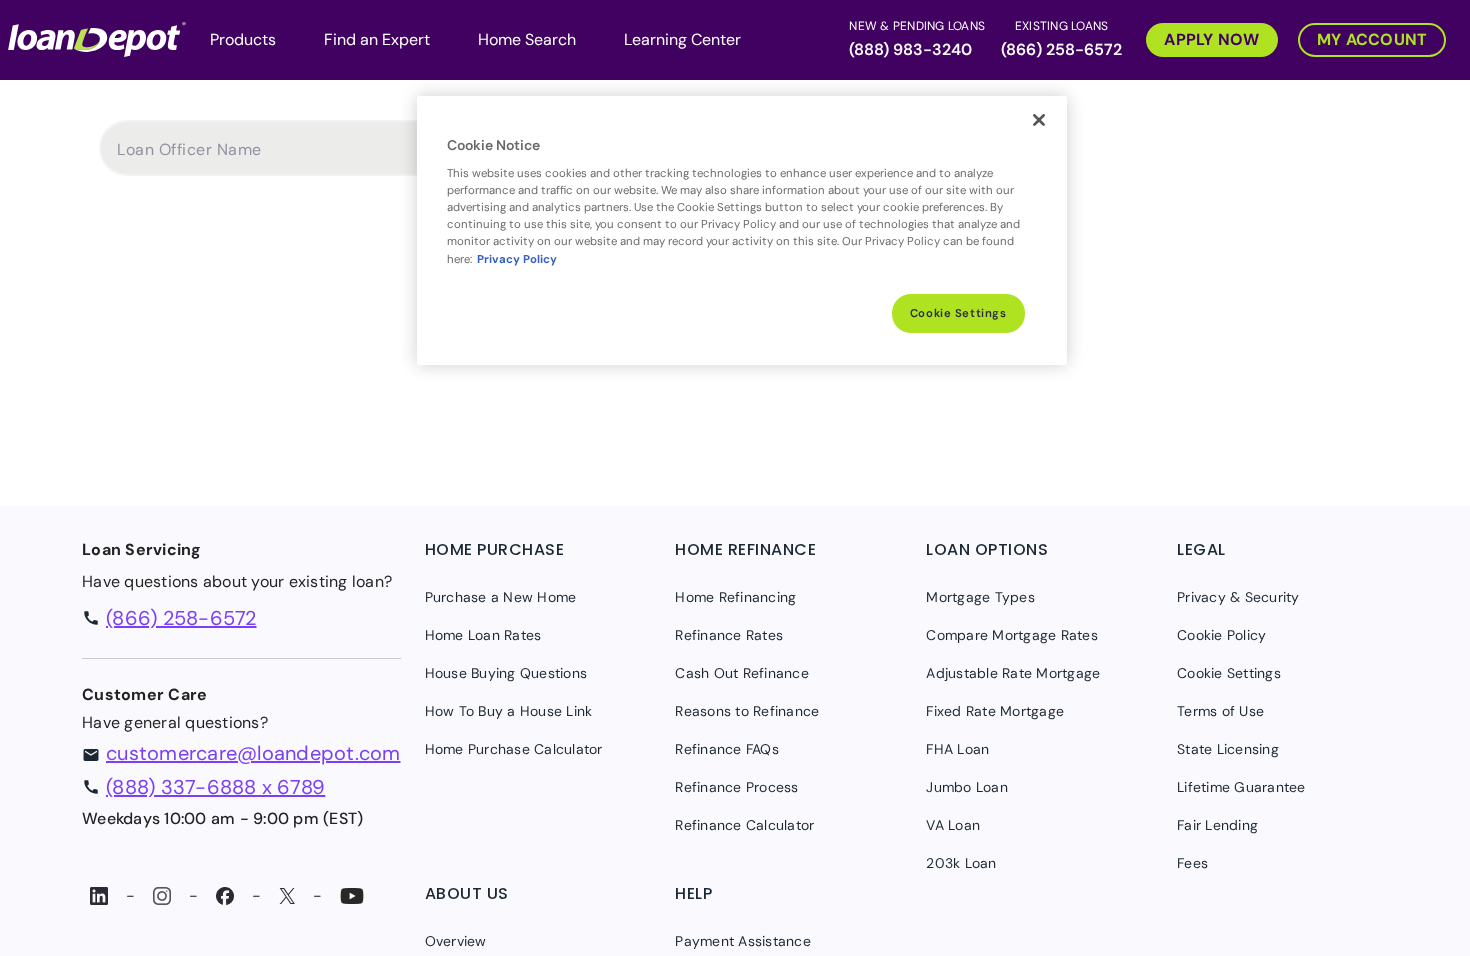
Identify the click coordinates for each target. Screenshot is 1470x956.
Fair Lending (1217, 825)
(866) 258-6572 (1061, 49)
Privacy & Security (1238, 597)
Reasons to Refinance (747, 711)
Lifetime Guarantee (1241, 787)
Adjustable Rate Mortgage (1013, 673)
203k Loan (961, 863)
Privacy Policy (517, 259)
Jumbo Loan (967, 787)
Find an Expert (377, 39)
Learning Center (682, 39)
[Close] (1039, 120)
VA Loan (953, 825)
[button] (1206, 37)
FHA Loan (957, 749)
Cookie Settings (958, 313)
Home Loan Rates (483, 635)
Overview (456, 941)
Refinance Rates (729, 635)
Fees (1192, 863)
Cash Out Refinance (742, 673)
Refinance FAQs (727, 749)
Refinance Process (736, 787)
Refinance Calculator (744, 825)
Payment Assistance (743, 941)
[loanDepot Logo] (97, 37)
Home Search (527, 39)
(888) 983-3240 (910, 49)
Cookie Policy (1221, 635)
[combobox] (275, 158)
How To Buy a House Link (509, 711)
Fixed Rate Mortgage (995, 711)
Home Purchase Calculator (514, 749)
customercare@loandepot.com (253, 753)
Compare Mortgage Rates (1012, 635)
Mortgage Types (980, 597)
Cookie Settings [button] (1229, 673)
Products (243, 39)
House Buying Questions (506, 673)
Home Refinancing (735, 597)
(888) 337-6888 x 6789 (215, 787)
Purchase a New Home (501, 597)
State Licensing (1228, 749)
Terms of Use (1220, 711)
